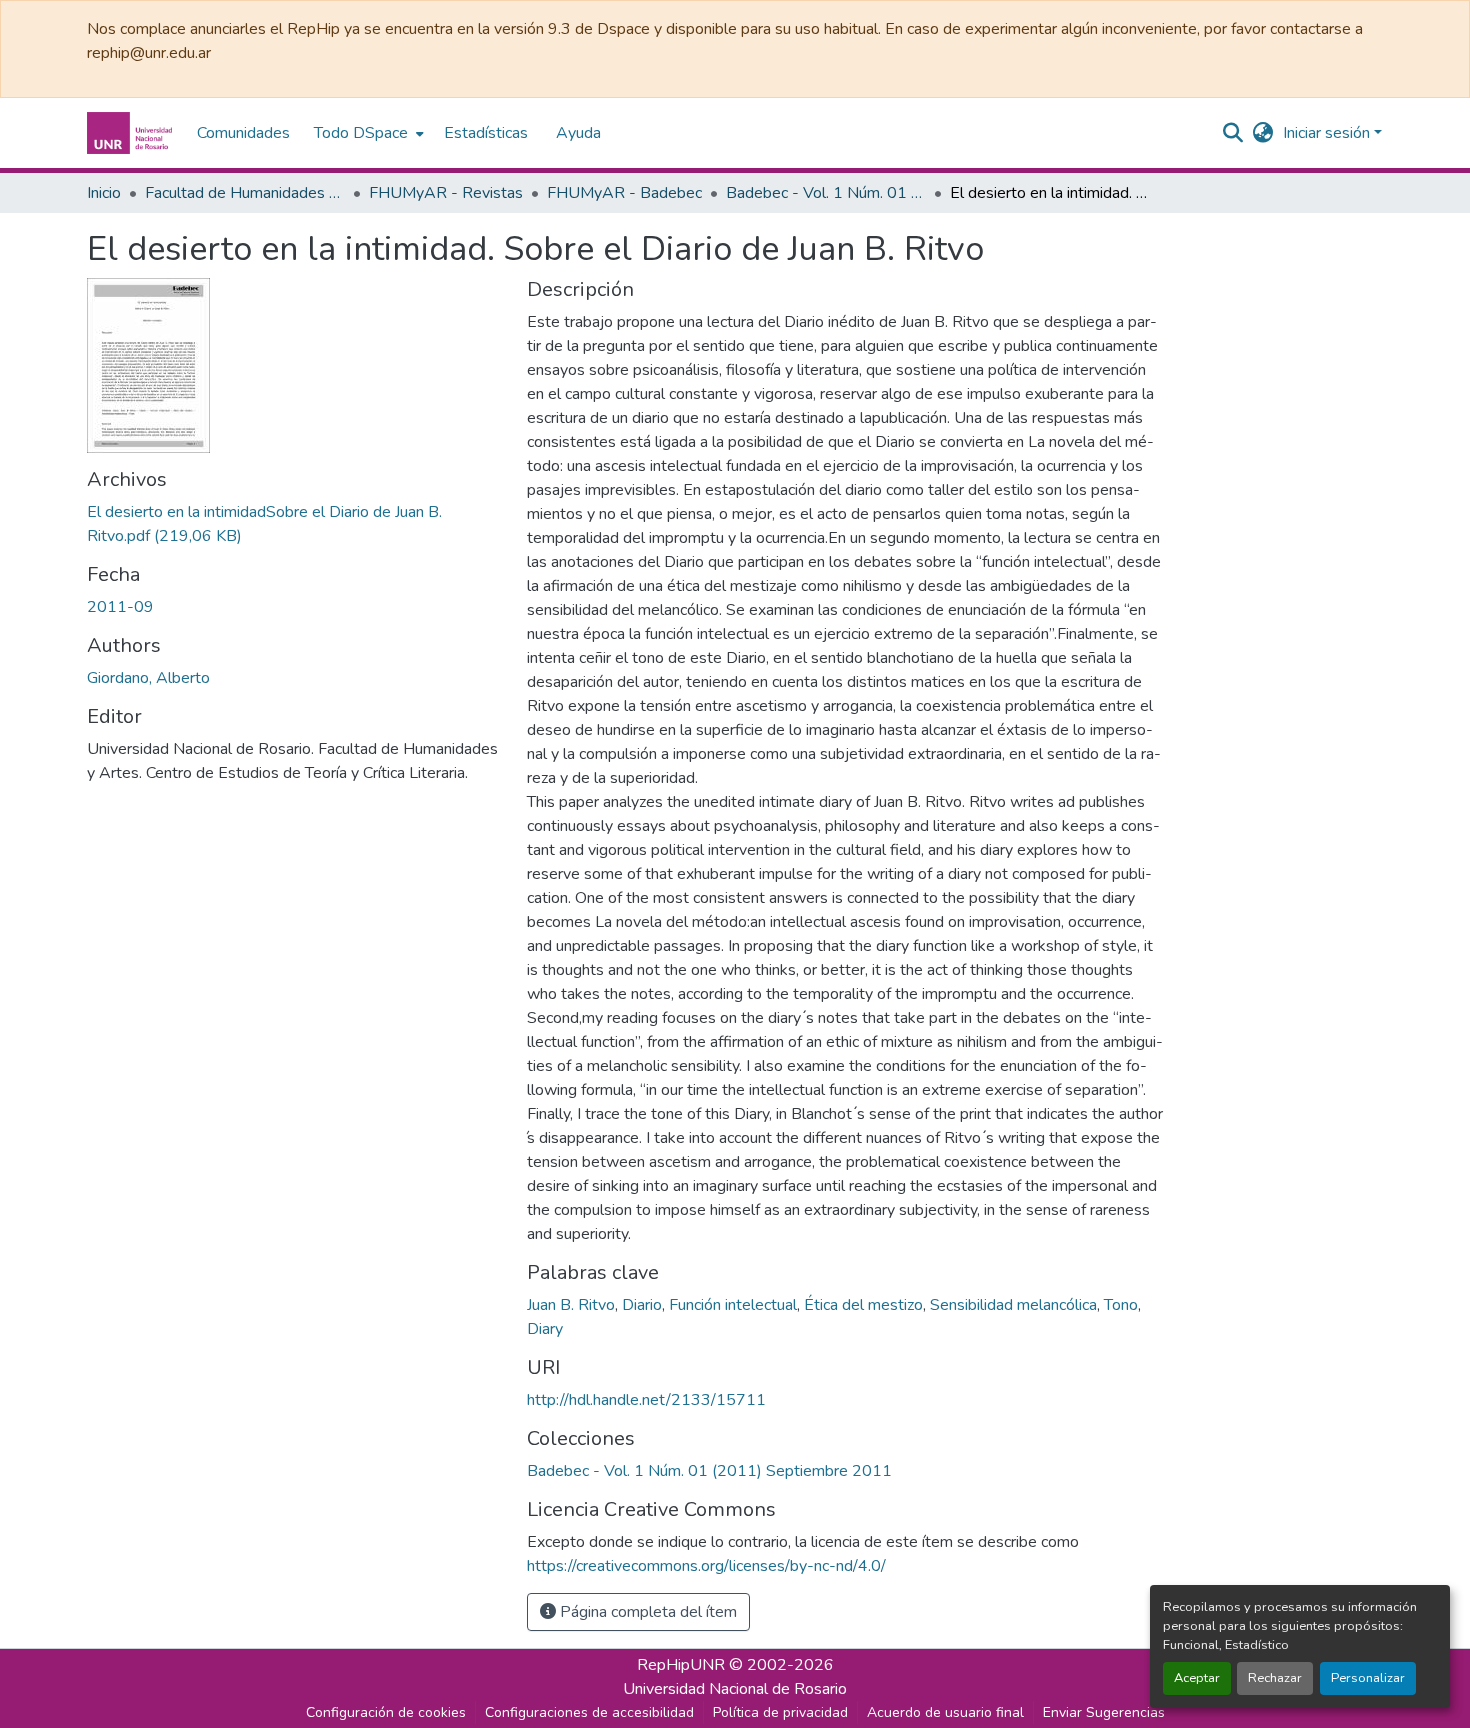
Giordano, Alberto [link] (148, 678)
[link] (295, 524)
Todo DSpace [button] (361, 133)
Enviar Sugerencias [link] (1104, 1712)
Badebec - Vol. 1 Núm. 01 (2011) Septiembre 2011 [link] (826, 193)
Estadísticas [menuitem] (486, 133)
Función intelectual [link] (733, 1305)
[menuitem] (367, 133)
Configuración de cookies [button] (386, 1712)
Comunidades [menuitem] (243, 133)
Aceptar (1197, 1678)
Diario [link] (642, 1305)
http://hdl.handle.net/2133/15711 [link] (646, 1400)
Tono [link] (1121, 1305)
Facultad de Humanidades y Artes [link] (245, 193)
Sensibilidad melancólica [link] (1013, 1305)
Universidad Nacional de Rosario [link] (735, 1689)
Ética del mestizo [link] (863, 1305)
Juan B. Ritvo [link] (571, 1305)
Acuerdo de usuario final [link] (945, 1712)
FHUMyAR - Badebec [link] (624, 193)
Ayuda (578, 133)
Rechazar (1275, 1678)
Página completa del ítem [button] (646, 1612)
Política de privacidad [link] (780, 1712)
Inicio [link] (104, 193)
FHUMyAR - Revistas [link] (446, 193)
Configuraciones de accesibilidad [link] (589, 1712)
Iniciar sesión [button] (1328, 133)
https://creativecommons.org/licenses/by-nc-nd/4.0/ (706, 1566)
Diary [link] (545, 1329)
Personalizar (1368, 1678)
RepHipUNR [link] (681, 1665)
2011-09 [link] (120, 607)
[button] (132, 133)
